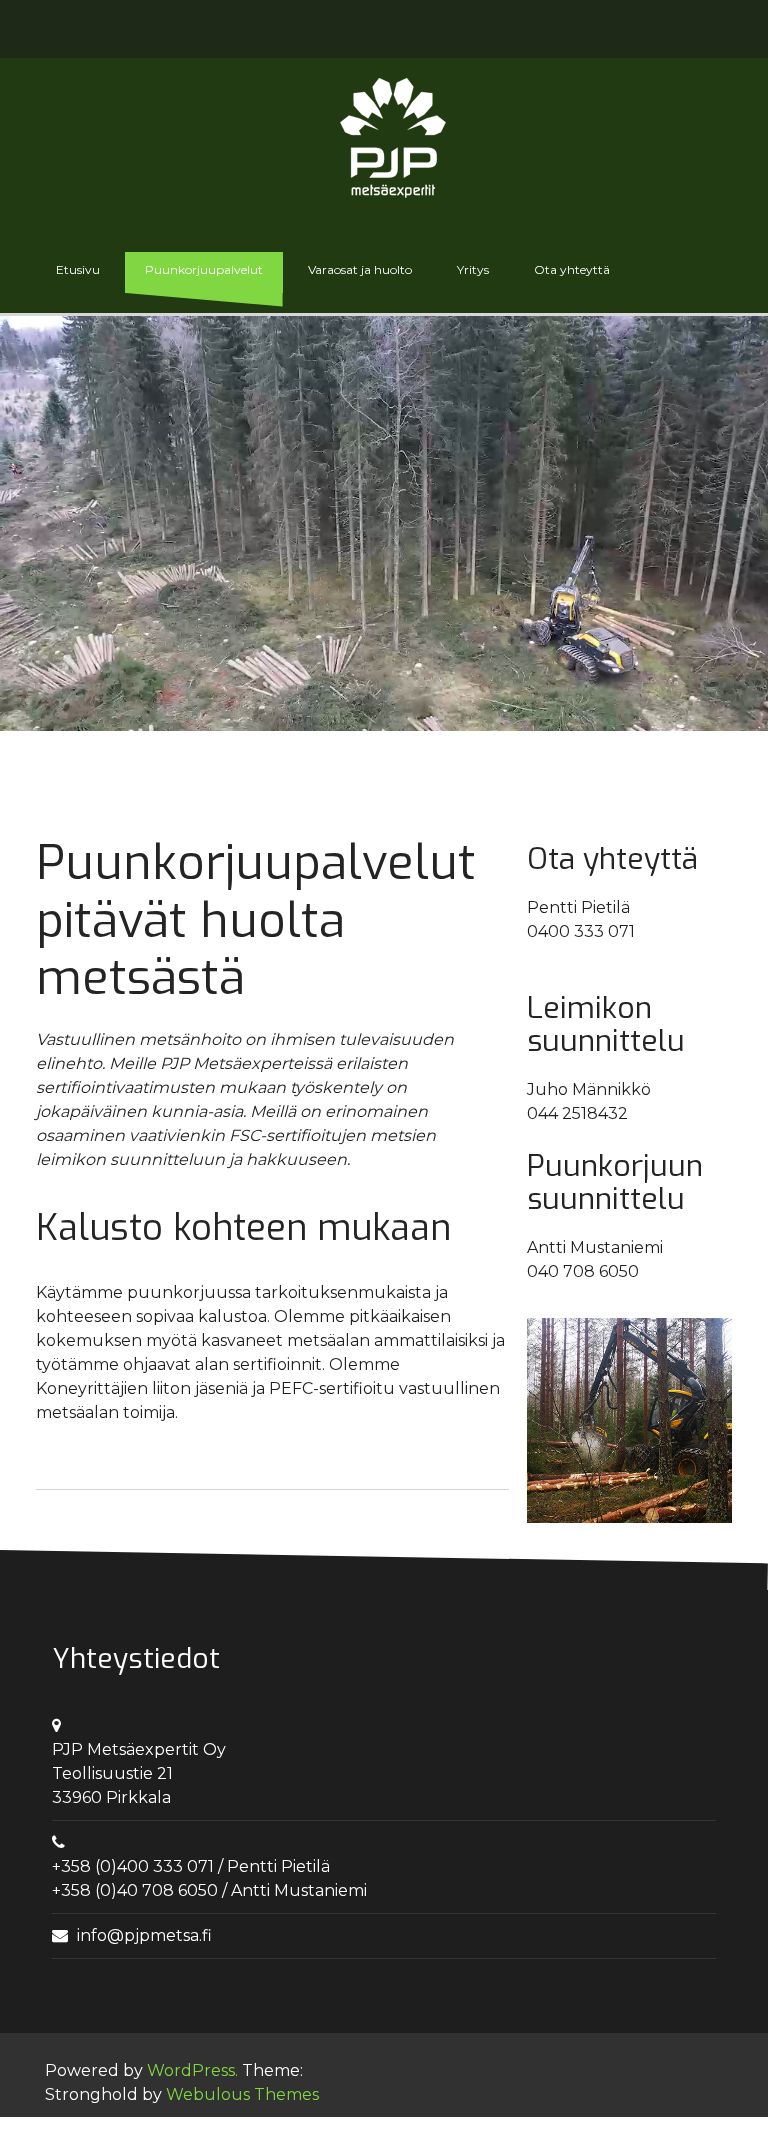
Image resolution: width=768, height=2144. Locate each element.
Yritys (473, 269)
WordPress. (192, 2070)
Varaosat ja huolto (360, 269)
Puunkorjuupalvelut (204, 269)
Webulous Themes (242, 2094)
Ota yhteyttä (572, 269)
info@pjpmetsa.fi (144, 1935)
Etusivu (78, 269)
